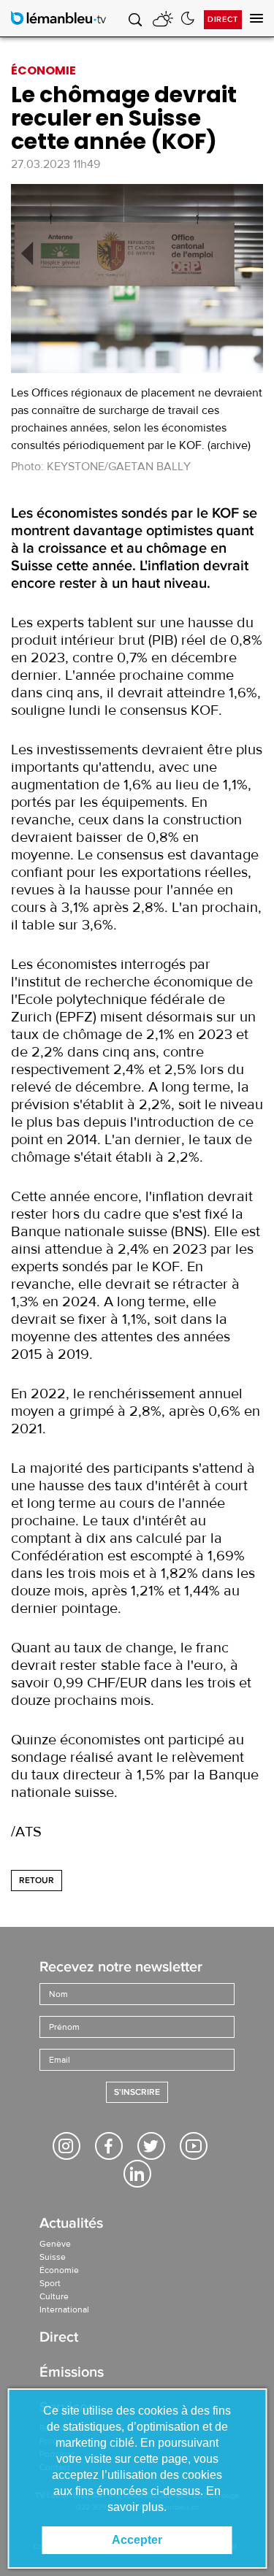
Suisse (53, 2257)
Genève (55, 2244)
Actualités (71, 2224)
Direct (223, 19)
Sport (50, 2283)
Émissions (72, 2373)
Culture (54, 2296)
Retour (37, 1881)
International (64, 2309)
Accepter (137, 2540)
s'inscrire (137, 2092)
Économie (59, 2270)
